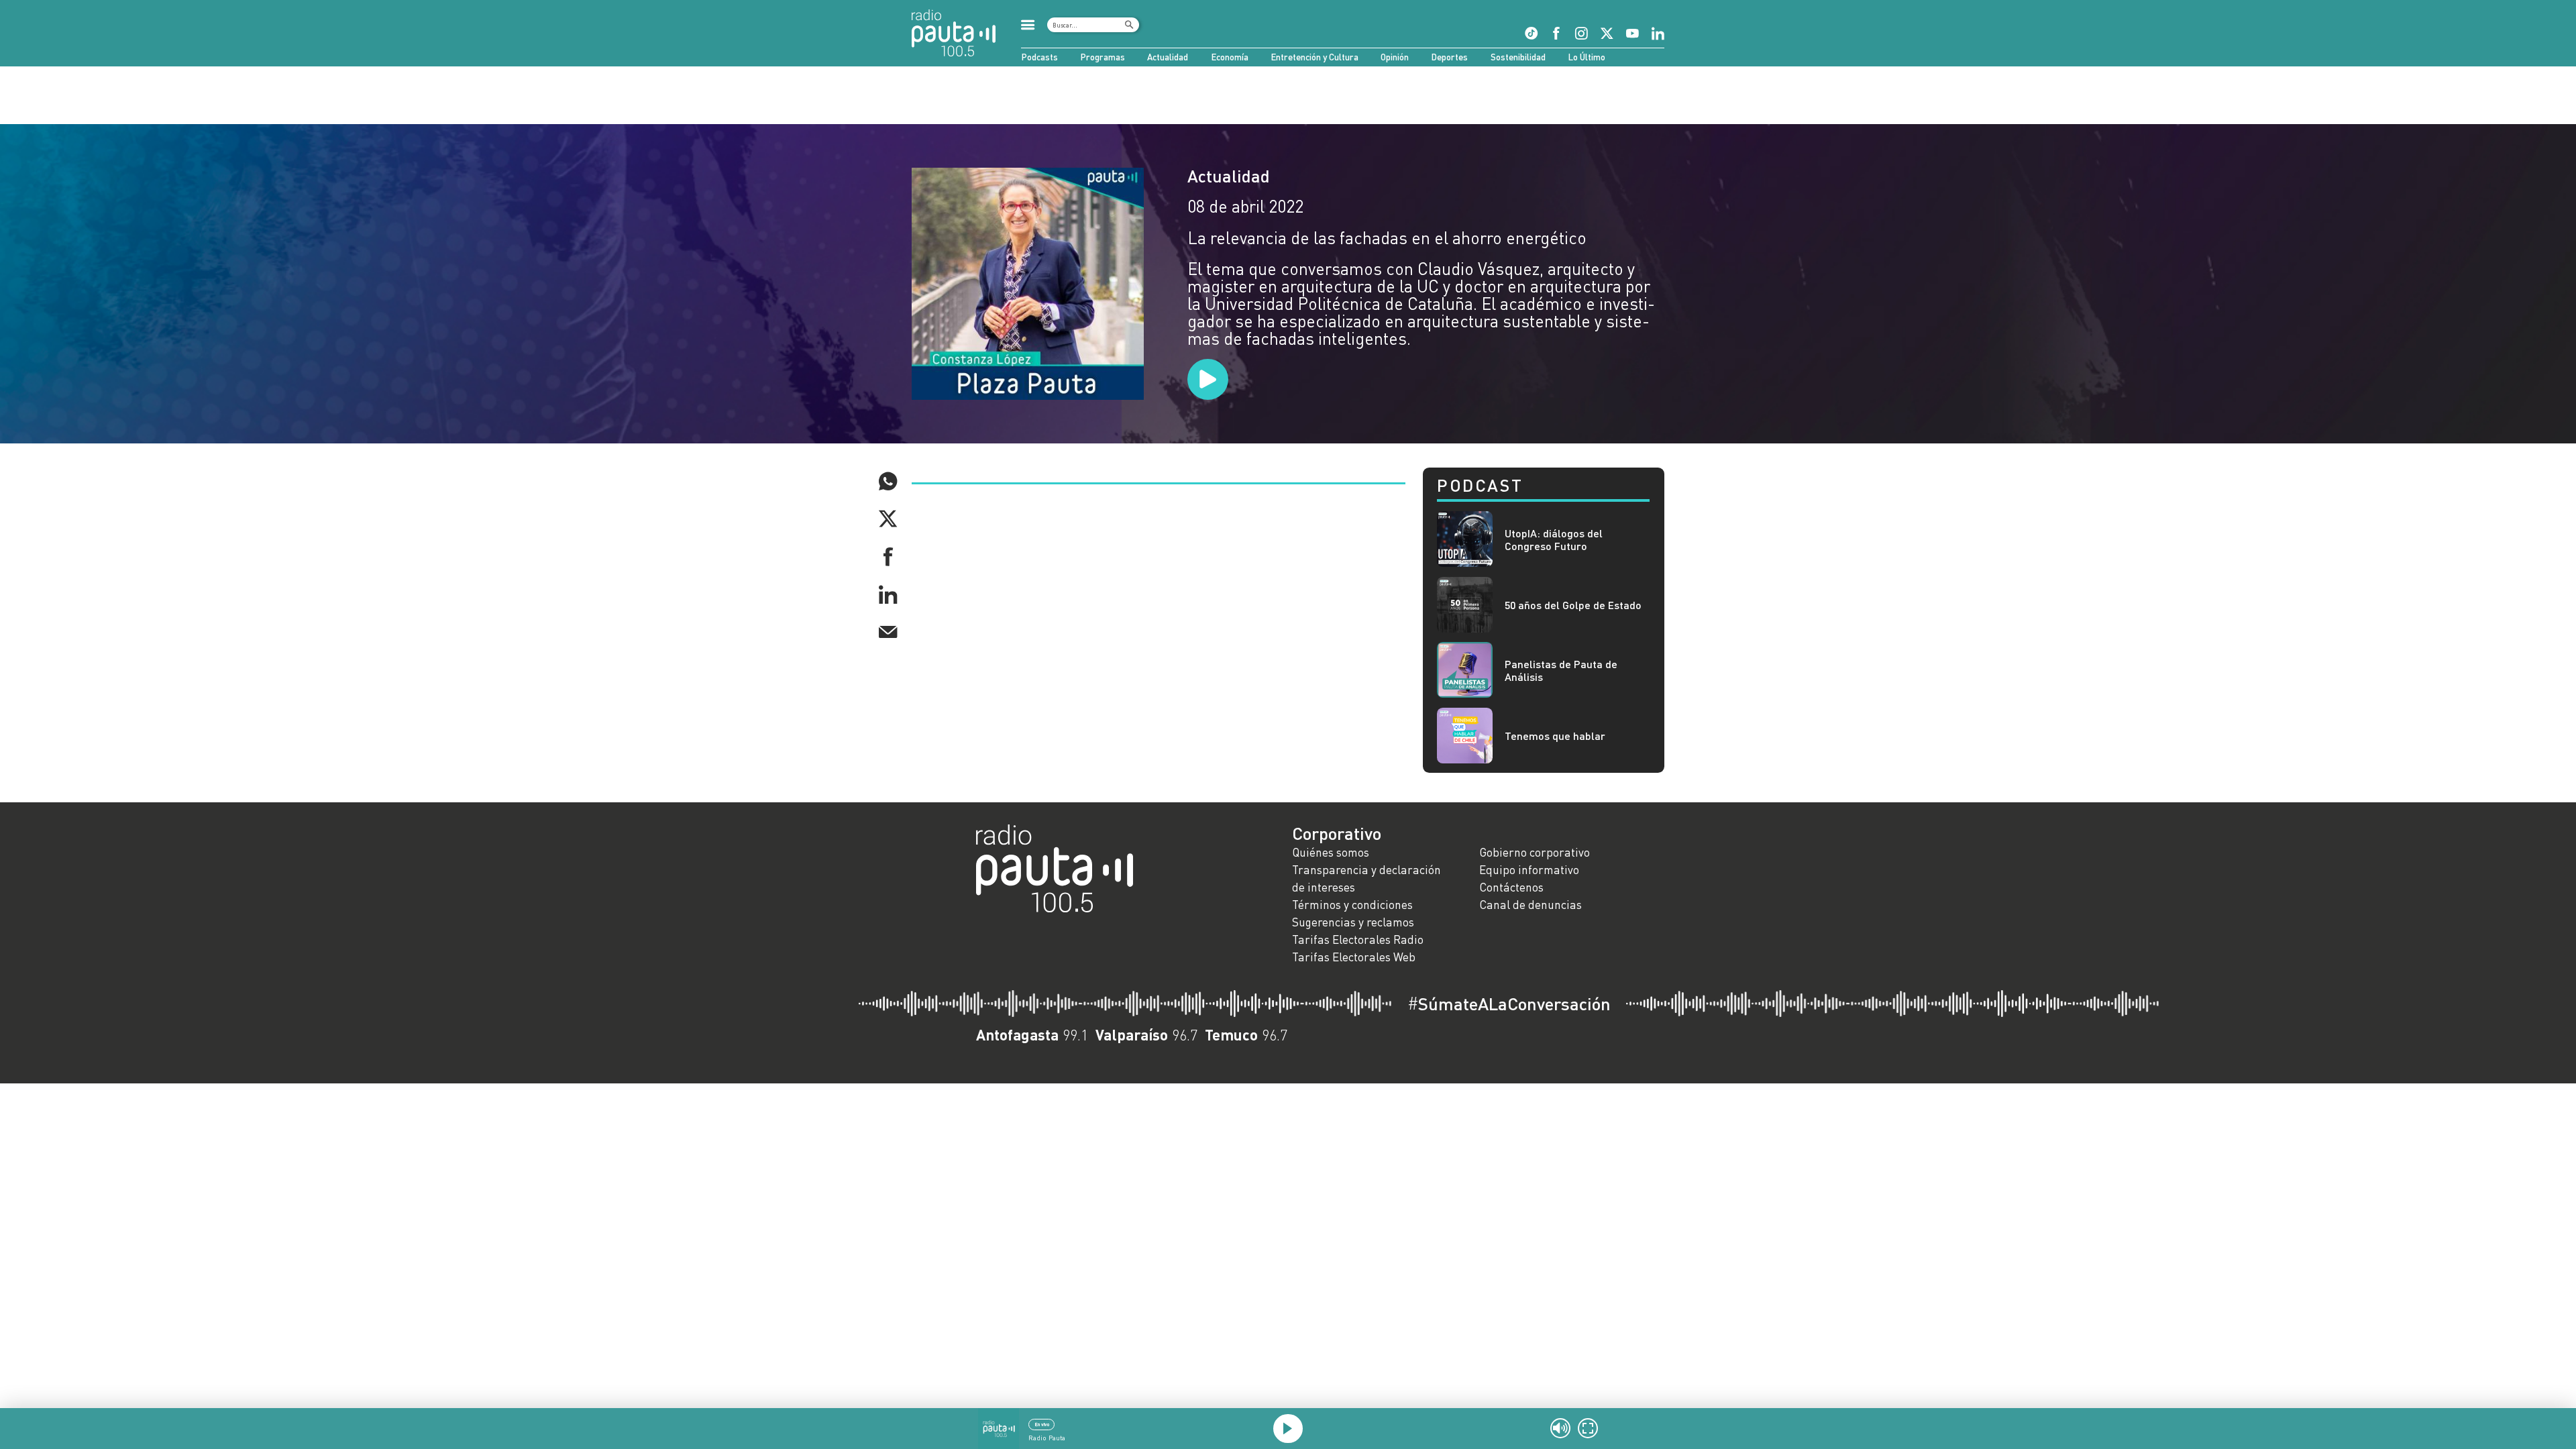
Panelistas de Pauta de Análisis (1561, 670)
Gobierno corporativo (1535, 852)
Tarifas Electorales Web (1354, 957)
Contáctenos (1511, 887)
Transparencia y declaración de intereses (1366, 878)
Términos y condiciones (1352, 905)
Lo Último (1587, 57)
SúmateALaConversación (1509, 1004)
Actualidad (1168, 57)
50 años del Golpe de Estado (1573, 605)
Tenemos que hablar (1555, 736)
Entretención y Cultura (1314, 57)
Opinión (1395, 57)
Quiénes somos (1331, 852)
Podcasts (1039, 57)
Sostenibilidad (1518, 57)
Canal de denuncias (1531, 905)
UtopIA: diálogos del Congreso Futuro (1554, 539)
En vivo (1042, 1424)
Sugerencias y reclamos (1353, 922)
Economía (1230, 57)
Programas (1103, 57)
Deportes (1449, 57)
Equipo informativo (1529, 870)
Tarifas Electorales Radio (1358, 940)
